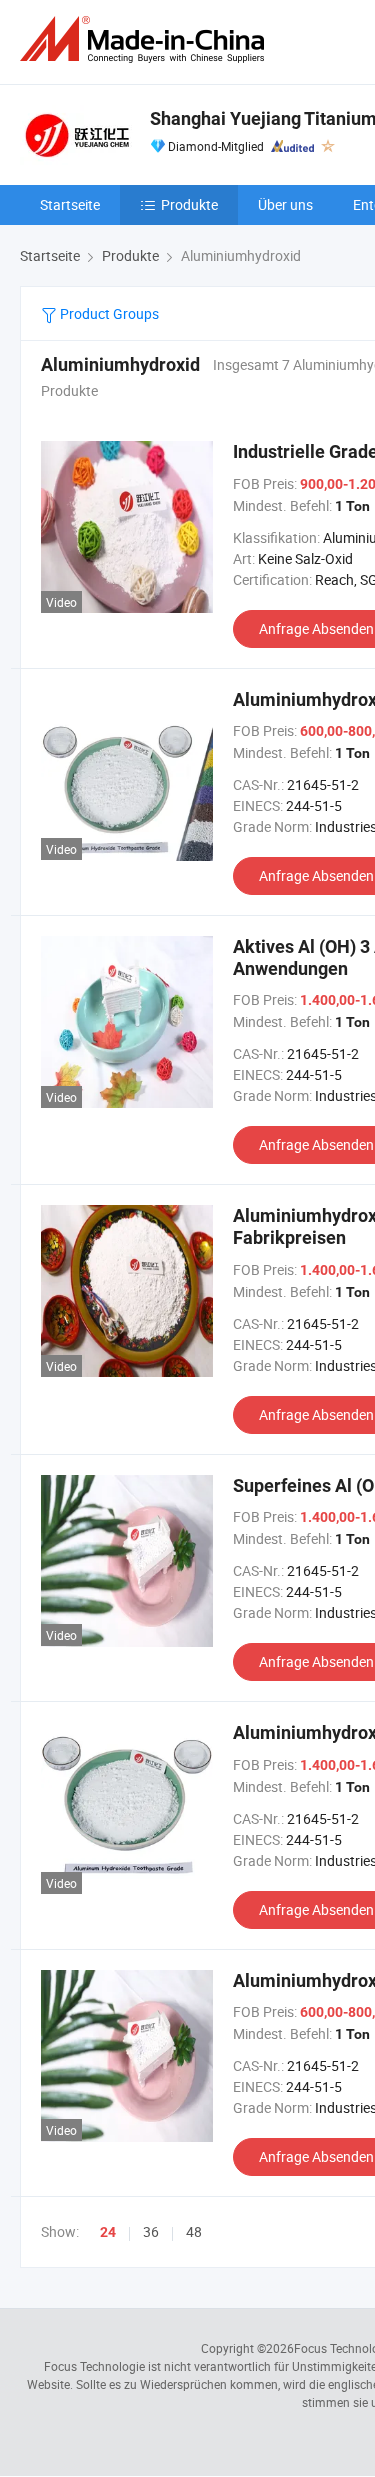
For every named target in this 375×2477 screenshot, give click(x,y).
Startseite (70, 204)
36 (151, 2231)
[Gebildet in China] (146, 39)
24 (108, 2232)
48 (194, 2231)
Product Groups (108, 313)
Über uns (285, 204)
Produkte (189, 204)
